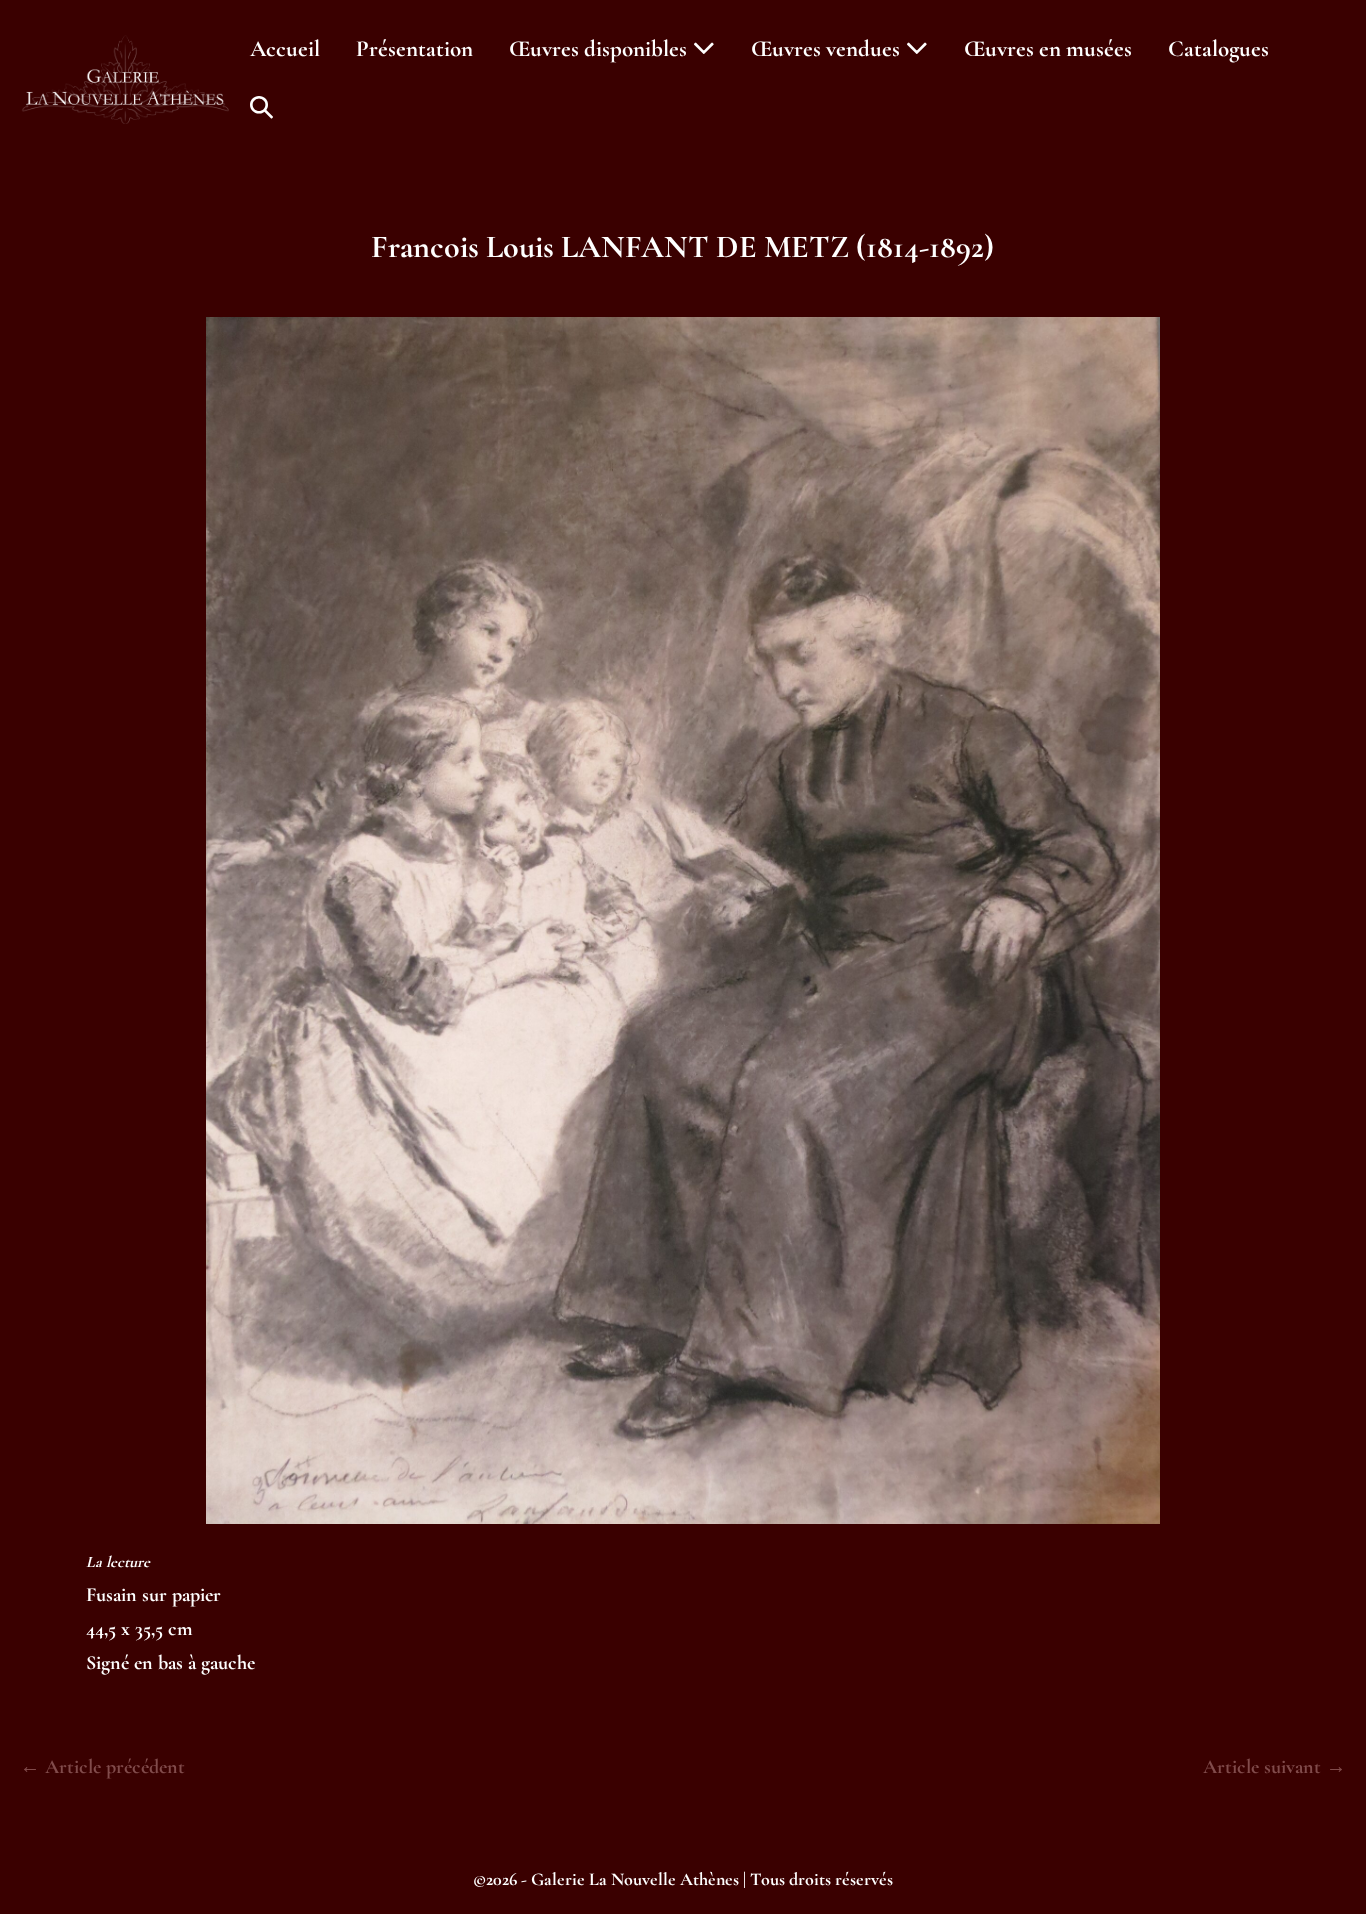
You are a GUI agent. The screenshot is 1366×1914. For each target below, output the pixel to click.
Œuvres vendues (828, 49)
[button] (261, 108)
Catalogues (1218, 49)
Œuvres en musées (1048, 49)
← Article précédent (102, 1767)
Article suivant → (1274, 1767)
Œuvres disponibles (600, 49)
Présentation (414, 49)
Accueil (285, 49)
